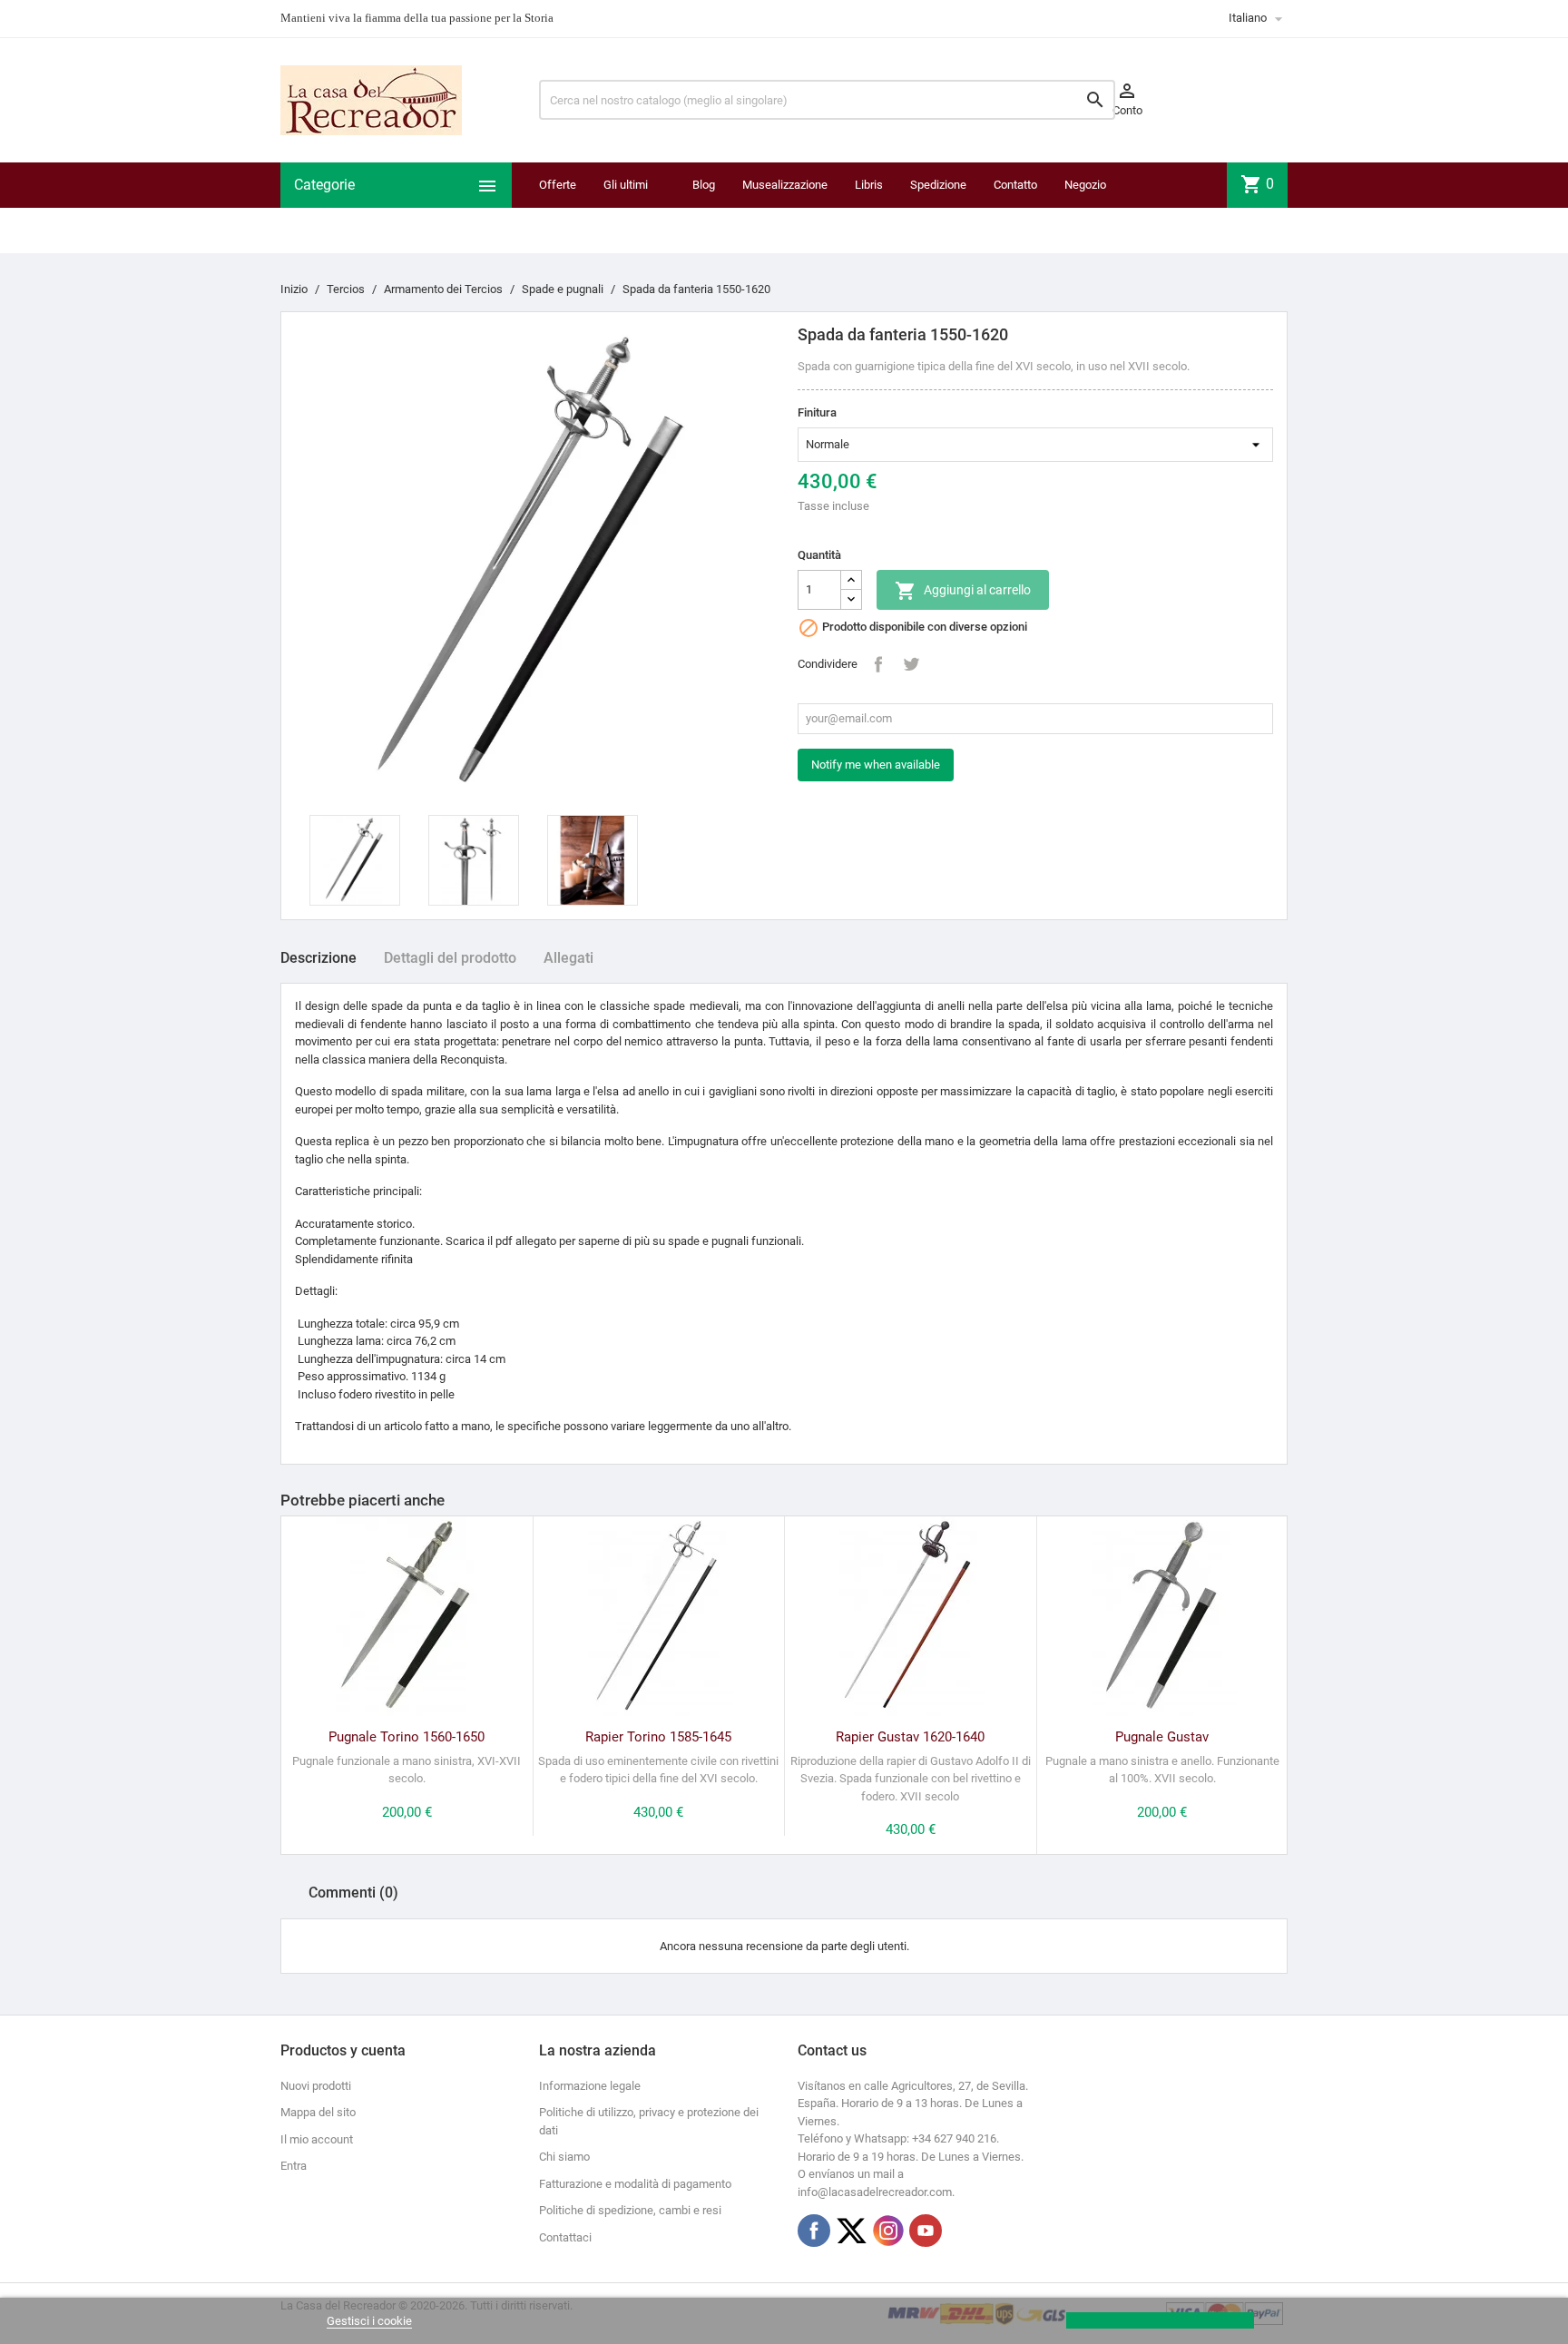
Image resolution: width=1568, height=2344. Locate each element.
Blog (704, 185)
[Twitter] (851, 2231)
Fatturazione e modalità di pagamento (635, 2184)
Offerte (558, 185)
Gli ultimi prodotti (626, 207)
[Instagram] (888, 2231)
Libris (869, 185)
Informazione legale (590, 2086)
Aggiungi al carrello (963, 591)
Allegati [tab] (568, 958)
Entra (294, 2166)
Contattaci (565, 2237)
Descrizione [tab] (318, 958)
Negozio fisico (1085, 207)
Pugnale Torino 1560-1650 (407, 1737)
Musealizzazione (785, 185)
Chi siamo (564, 2157)
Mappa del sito (318, 2112)
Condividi (878, 664)
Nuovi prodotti (316, 2086)
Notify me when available (876, 765)
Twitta (911, 664)
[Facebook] (814, 2231)
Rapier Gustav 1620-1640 (910, 1737)
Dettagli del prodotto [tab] (450, 958)
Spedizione (938, 185)
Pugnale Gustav (1162, 1737)
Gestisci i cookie (369, 2321)
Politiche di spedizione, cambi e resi (630, 2210)
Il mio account (317, 2139)
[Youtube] (926, 2231)
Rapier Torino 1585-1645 (658, 1737)
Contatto (1015, 185)
